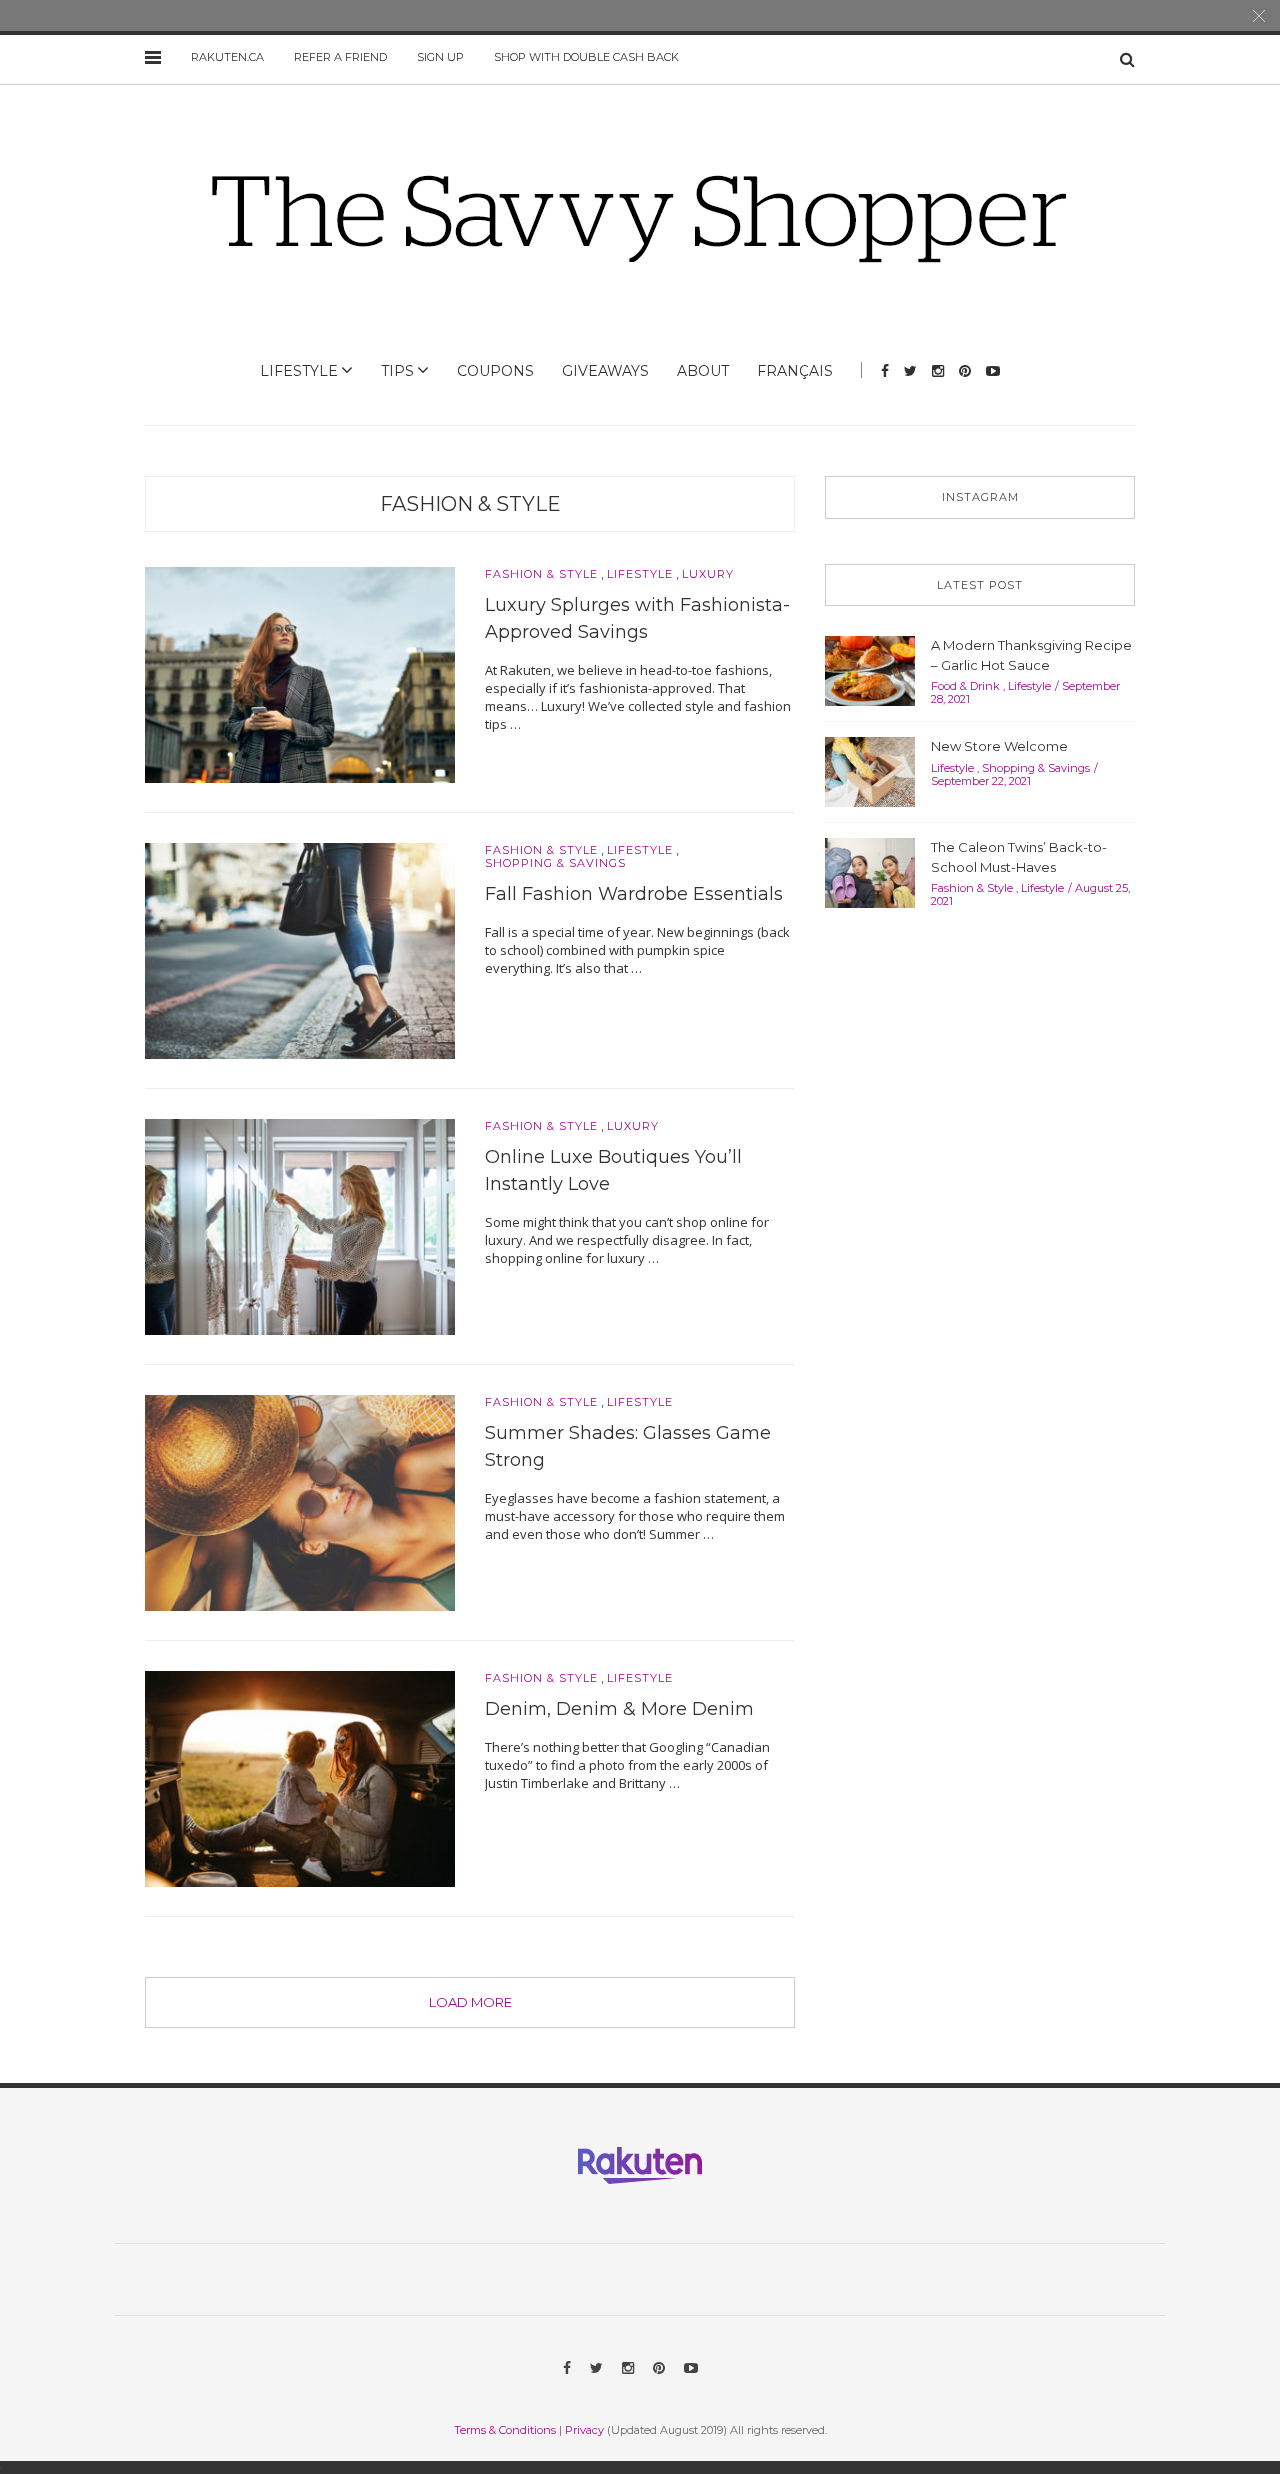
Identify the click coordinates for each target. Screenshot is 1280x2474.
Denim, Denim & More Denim (619, 1709)
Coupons (495, 371)
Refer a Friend (340, 57)
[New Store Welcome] (870, 770)
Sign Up (440, 57)
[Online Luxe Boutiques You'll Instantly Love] (300, 1226)
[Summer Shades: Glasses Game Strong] (300, 1502)
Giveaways (605, 371)
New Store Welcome (999, 746)
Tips (397, 371)
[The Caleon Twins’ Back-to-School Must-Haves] (870, 871)
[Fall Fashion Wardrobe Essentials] (300, 949)
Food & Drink (965, 686)
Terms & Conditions (505, 2430)
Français (795, 371)
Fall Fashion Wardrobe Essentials (634, 894)
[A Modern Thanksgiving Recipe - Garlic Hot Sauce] (870, 669)
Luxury (708, 574)
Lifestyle (299, 371)
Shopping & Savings (555, 863)
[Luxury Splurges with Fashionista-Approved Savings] (300, 673)
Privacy (584, 2430)
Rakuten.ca (227, 57)
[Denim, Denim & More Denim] (300, 1778)
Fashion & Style (470, 504)
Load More (470, 2002)
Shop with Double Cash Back (586, 57)
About (703, 371)
